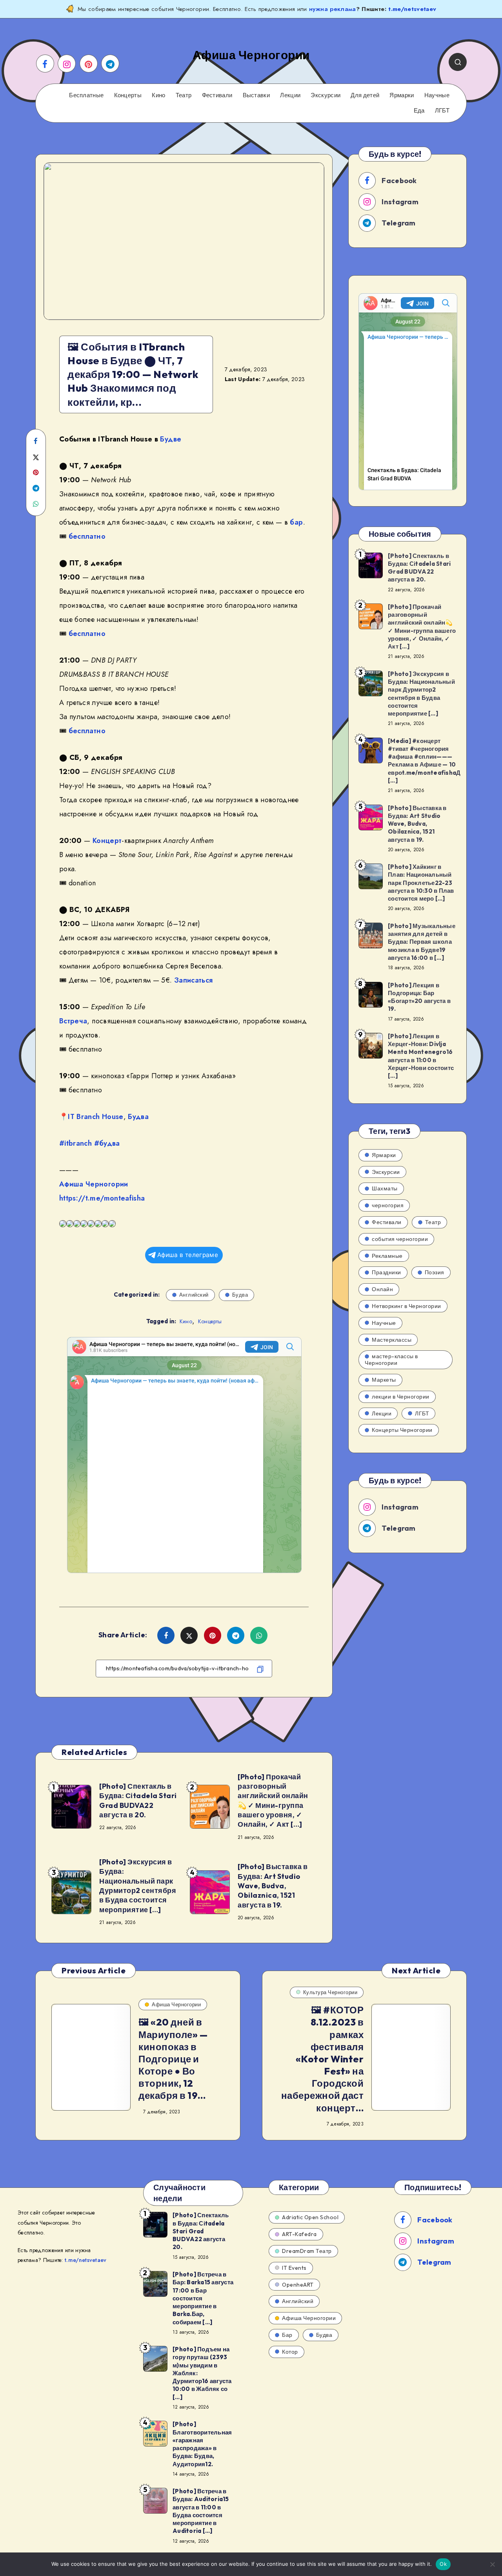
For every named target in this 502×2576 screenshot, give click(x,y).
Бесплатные (86, 95)
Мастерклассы (392, 1340)
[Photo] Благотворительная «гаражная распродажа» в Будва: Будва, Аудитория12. (202, 2444)
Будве (171, 439)
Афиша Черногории (94, 1184)
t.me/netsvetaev (412, 9)
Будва (138, 1117)
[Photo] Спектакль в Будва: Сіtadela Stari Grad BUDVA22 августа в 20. (138, 1800)
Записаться (194, 980)
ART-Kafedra (299, 2234)
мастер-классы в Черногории (391, 1360)
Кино (158, 95)
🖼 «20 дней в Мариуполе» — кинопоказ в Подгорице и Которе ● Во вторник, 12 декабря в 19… (173, 2059)
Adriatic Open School (310, 2217)
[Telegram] (110, 64)
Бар (287, 2335)
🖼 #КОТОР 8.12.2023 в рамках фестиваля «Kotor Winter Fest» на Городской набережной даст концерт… (323, 2059)
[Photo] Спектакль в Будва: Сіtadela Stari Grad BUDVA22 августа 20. (201, 2231)
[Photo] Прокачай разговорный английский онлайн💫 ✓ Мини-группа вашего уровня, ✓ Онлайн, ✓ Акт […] (273, 1800)
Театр (184, 95)
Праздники (387, 1272)
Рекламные (387, 1256)
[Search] (458, 62)
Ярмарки (402, 95)
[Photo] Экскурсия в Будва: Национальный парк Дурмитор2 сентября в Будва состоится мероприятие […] (138, 1886)
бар (296, 522)
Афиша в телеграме (188, 1255)
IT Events (294, 2268)
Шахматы (385, 1188)
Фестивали (217, 95)
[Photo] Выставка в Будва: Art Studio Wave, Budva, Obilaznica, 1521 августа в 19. (273, 1886)
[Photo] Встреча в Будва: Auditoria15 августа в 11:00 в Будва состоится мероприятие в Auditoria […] (201, 2511)
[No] (492, 2564)
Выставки (256, 95)
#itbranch (75, 1143)
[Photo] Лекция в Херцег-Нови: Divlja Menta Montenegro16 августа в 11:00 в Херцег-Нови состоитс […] (421, 1056)
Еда (419, 111)
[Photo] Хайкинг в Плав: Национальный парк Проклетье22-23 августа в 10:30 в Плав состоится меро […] (421, 883)
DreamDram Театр (307, 2251)
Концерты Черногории (402, 1430)
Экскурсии (326, 95)
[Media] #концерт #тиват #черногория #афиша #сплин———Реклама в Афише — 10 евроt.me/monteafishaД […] (424, 761)
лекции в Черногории (401, 1397)
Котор (290, 2352)
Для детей (365, 95)
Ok (443, 2564)
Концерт (107, 841)
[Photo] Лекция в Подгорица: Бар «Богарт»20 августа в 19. (419, 997)
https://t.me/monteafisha (102, 1198)
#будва (107, 1143)
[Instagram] (67, 64)
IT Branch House (95, 1117)
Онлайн (382, 1289)
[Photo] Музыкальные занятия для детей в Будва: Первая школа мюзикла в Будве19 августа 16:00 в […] (422, 942)
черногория (388, 1205)
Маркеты (384, 1380)
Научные (437, 95)
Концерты (128, 95)
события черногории (400, 1239)
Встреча (73, 1021)
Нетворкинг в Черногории (407, 1306)
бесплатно (87, 536)
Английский (194, 1295)
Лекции (290, 95)
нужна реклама (333, 9)
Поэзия (435, 1272)
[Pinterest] (89, 64)
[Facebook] (45, 64)
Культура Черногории (330, 1992)
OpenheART (298, 2285)
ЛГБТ (442, 111)
